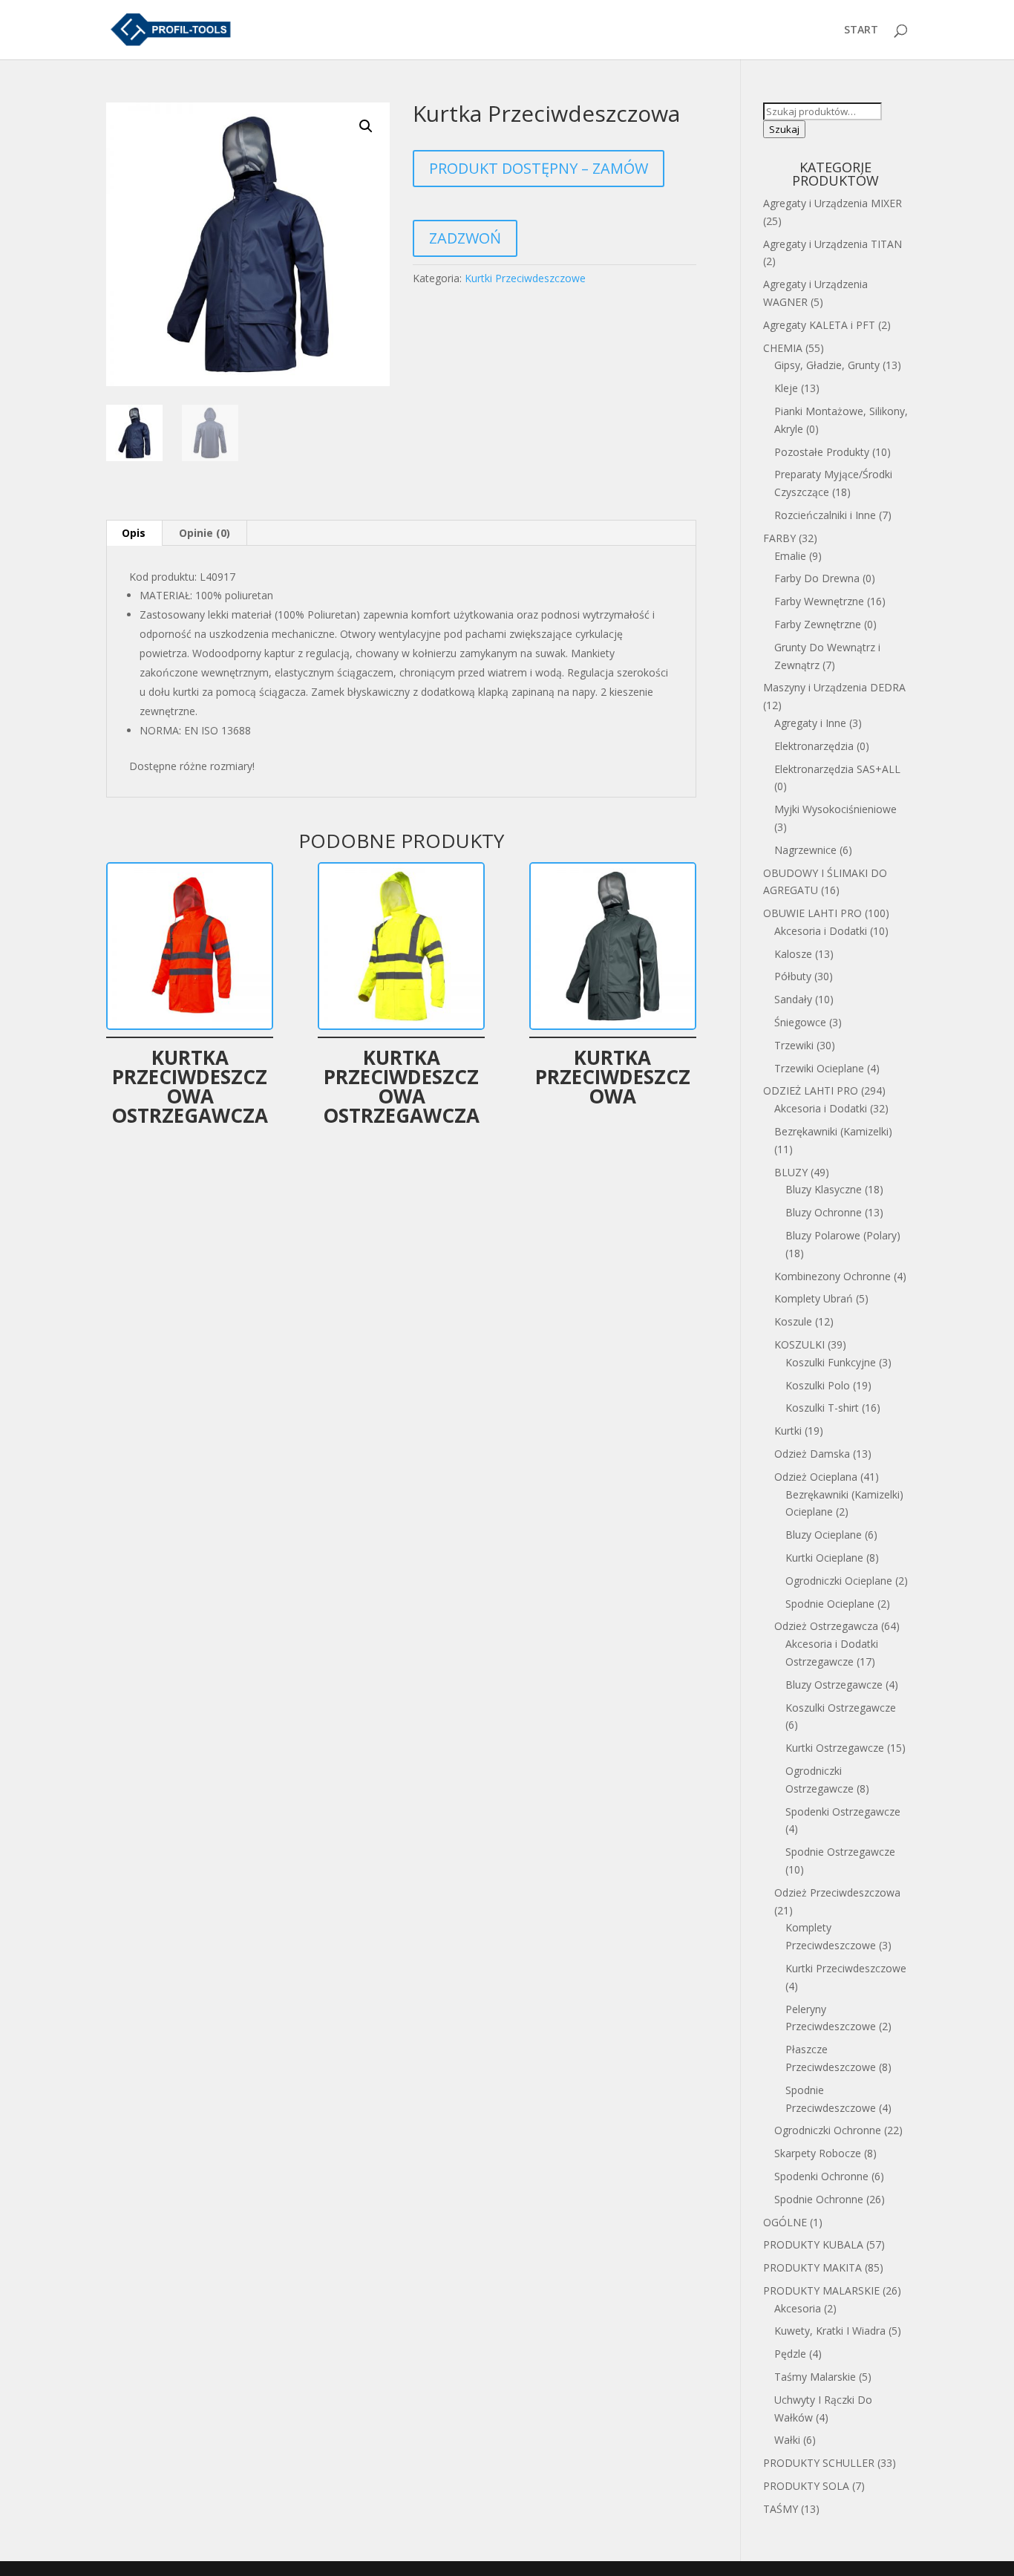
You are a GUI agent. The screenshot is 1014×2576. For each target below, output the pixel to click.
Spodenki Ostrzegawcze (843, 1812)
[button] (366, 126)
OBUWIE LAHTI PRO (812, 913)
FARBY (779, 538)
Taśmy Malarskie (815, 2377)
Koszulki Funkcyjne (831, 1362)
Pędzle (790, 2354)
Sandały (793, 999)
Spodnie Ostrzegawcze (840, 1852)
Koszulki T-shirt (822, 1408)
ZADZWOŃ (465, 238)
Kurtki (788, 1431)
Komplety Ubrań (814, 1298)
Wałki (787, 2440)
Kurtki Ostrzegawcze (835, 1748)
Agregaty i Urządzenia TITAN (833, 244)
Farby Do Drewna (817, 578)
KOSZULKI (799, 1344)
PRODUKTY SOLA (806, 2486)
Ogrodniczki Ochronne (828, 2130)
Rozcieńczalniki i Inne (825, 515)
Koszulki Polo (818, 1385)
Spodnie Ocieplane (830, 1604)
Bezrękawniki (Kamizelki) (833, 1131)
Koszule (793, 1321)
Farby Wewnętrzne (819, 601)
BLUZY (791, 1172)
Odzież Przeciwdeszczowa (837, 1892)
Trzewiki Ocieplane (819, 1068)
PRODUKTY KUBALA (813, 2244)
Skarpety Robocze (818, 2153)
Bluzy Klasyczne (824, 1189)
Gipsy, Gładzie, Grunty (827, 365)
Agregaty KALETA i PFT (819, 325)
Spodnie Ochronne (819, 2199)
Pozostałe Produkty (822, 452)
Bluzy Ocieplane (824, 1535)
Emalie (790, 556)
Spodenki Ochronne (821, 2176)
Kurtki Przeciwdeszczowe (525, 278)
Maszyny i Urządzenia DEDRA (834, 687)
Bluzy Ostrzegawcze (834, 1685)
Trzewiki (794, 1045)
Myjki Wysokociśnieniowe (835, 809)
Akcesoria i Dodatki (821, 931)
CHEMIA (783, 348)
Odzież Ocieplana (816, 1477)
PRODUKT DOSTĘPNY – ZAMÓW (539, 168)
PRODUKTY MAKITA (812, 2267)
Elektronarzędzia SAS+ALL (837, 769)
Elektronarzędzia (814, 746)
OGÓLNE (785, 2222)
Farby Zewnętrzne (818, 624)
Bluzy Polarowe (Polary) (843, 1235)
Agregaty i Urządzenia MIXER (833, 203)
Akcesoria (798, 2308)
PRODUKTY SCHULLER (819, 2463)
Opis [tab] (134, 533)
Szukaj (784, 129)
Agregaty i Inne (810, 723)
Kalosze (793, 954)
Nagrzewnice (805, 850)
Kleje (786, 388)
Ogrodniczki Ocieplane (839, 1581)
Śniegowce (800, 1022)
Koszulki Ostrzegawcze (841, 1708)
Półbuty (793, 976)
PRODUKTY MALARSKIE (821, 2290)
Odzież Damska (812, 1454)
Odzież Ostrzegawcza (826, 1626)
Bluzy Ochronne (824, 1212)
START (861, 30)
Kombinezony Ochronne (833, 1276)
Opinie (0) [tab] (205, 533)
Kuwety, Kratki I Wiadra (830, 2331)
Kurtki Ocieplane (824, 1558)
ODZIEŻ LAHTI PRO (811, 1090)
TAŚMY (781, 2509)
